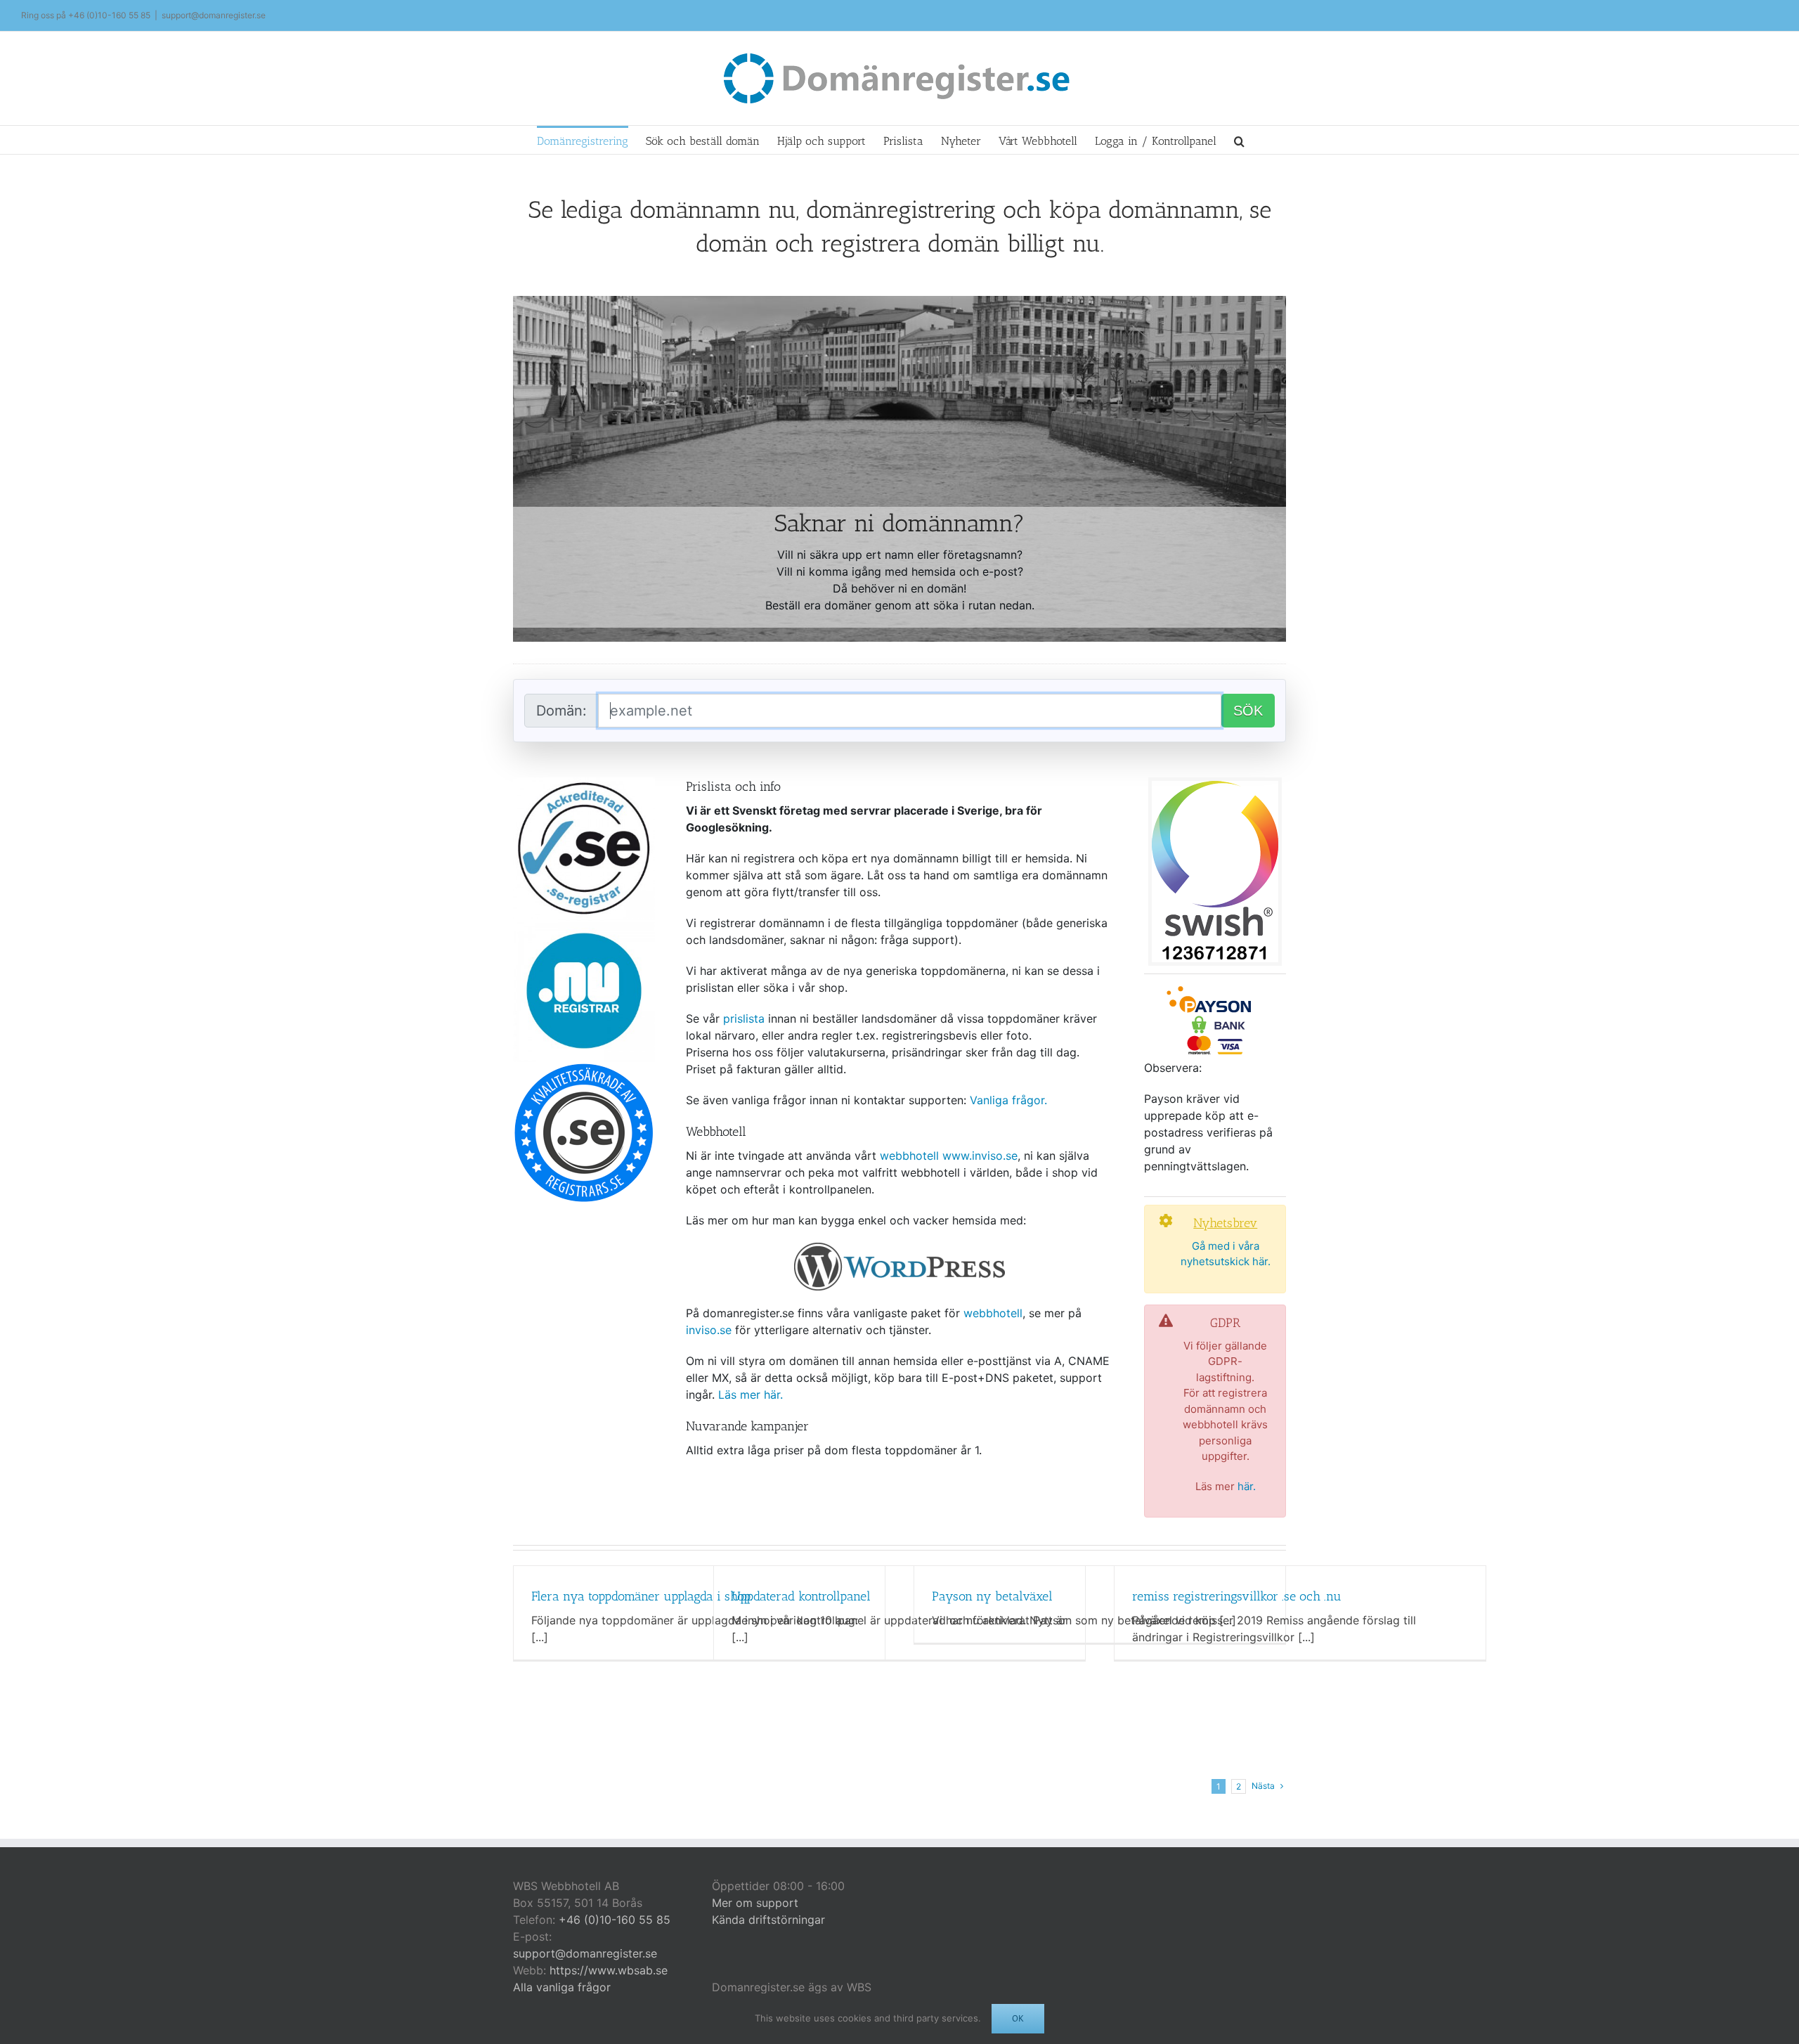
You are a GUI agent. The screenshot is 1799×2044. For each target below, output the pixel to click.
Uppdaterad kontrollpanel (801, 1596)
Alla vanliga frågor (562, 1987)
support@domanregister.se (214, 15)
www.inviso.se (980, 1156)
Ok (1018, 2018)
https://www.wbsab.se (609, 1970)
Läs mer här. (751, 1395)
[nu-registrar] (584, 925)
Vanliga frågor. (1008, 1100)
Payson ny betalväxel (992, 1596)
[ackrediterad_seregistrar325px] (584, 783)
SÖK (1248, 711)
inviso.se (709, 1330)
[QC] (584, 1068)
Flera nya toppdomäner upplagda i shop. (642, 1596)
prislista (744, 1018)
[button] (1239, 140)
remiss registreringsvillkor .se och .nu (1237, 1596)
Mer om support (755, 1903)
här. (1247, 1486)
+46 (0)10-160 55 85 (109, 15)
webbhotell (911, 1156)
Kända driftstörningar (768, 1920)
